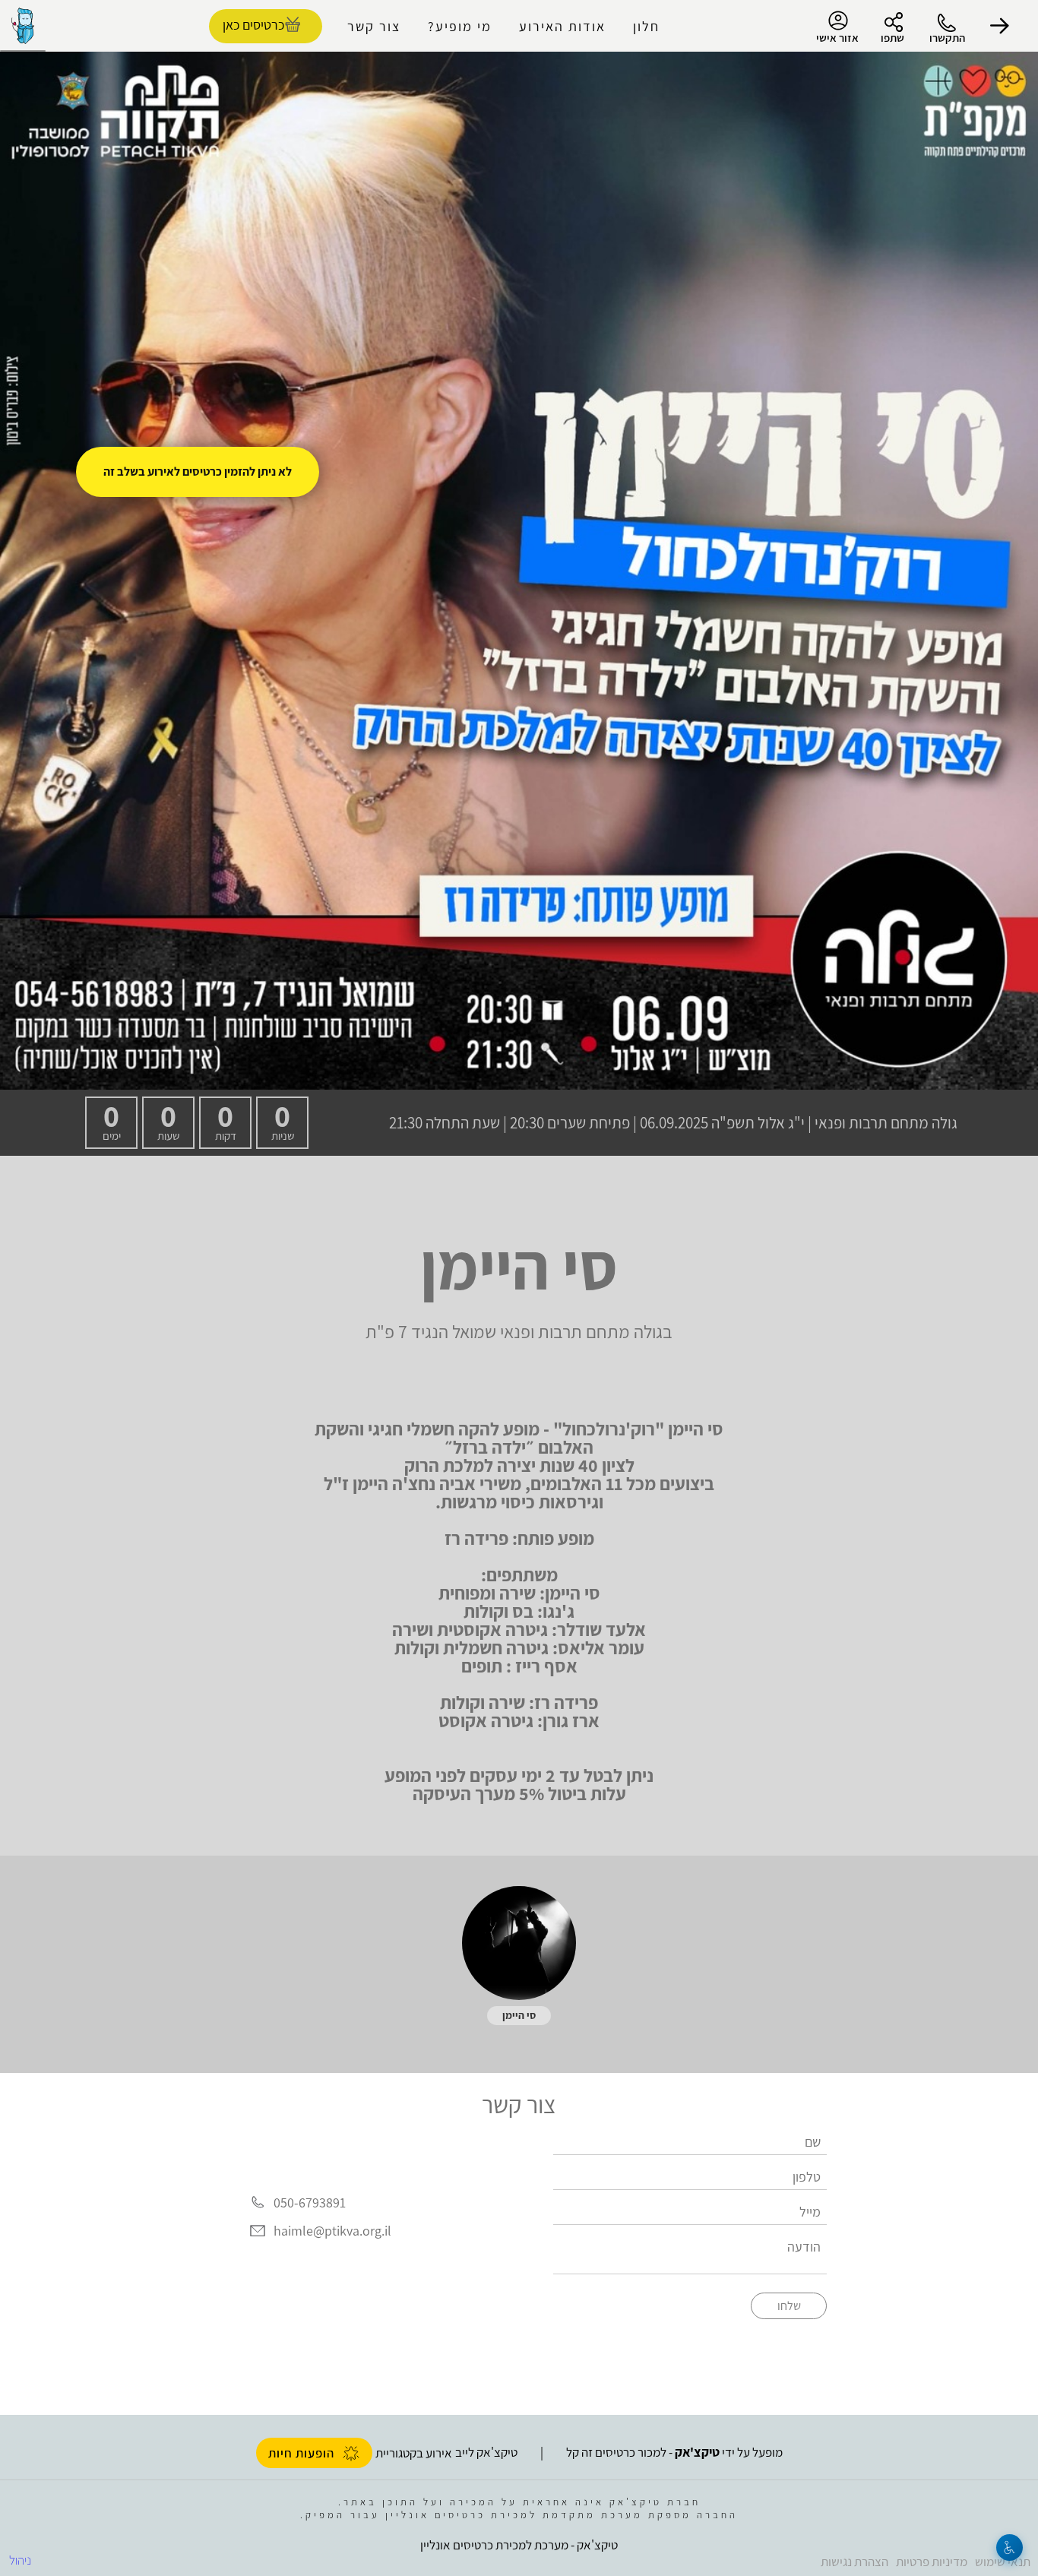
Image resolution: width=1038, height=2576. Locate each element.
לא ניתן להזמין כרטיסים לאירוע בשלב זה (198, 472)
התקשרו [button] (947, 38)
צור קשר (374, 26)
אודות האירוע (562, 26)
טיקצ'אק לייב (486, 2452)
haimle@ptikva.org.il (332, 2231)
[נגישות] (1010, 2548)
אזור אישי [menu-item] (837, 38)
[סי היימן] (519, 1943)
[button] (1000, 26)
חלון (646, 26)
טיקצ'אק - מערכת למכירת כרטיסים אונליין (519, 2545)
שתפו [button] (892, 38)
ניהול (20, 2560)
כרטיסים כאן (253, 25)
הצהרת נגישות (854, 2562)
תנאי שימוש (1003, 2562)
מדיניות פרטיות (932, 2562)
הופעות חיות (301, 2453)
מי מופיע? (460, 26)
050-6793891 (310, 2203)
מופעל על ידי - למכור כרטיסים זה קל (674, 2452)
